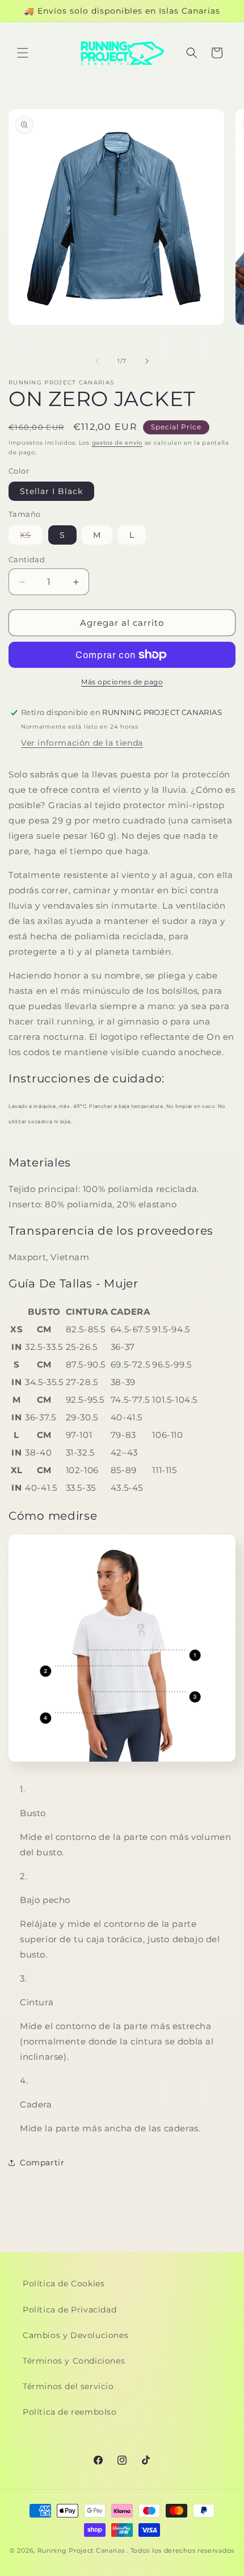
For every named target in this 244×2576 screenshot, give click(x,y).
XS (31, 537)
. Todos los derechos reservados (180, 2550)
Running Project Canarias (81, 2550)
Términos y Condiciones (74, 2361)
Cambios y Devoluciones (75, 2335)
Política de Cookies (64, 2284)
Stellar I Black (51, 491)
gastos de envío (117, 443)
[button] (23, 53)
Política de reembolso (70, 2412)
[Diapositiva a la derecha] (147, 361)
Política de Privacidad (70, 2310)
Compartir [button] (42, 2163)
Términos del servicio (68, 2386)
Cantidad (27, 559)
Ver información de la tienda (82, 743)
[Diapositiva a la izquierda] (97, 361)
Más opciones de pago (122, 682)
